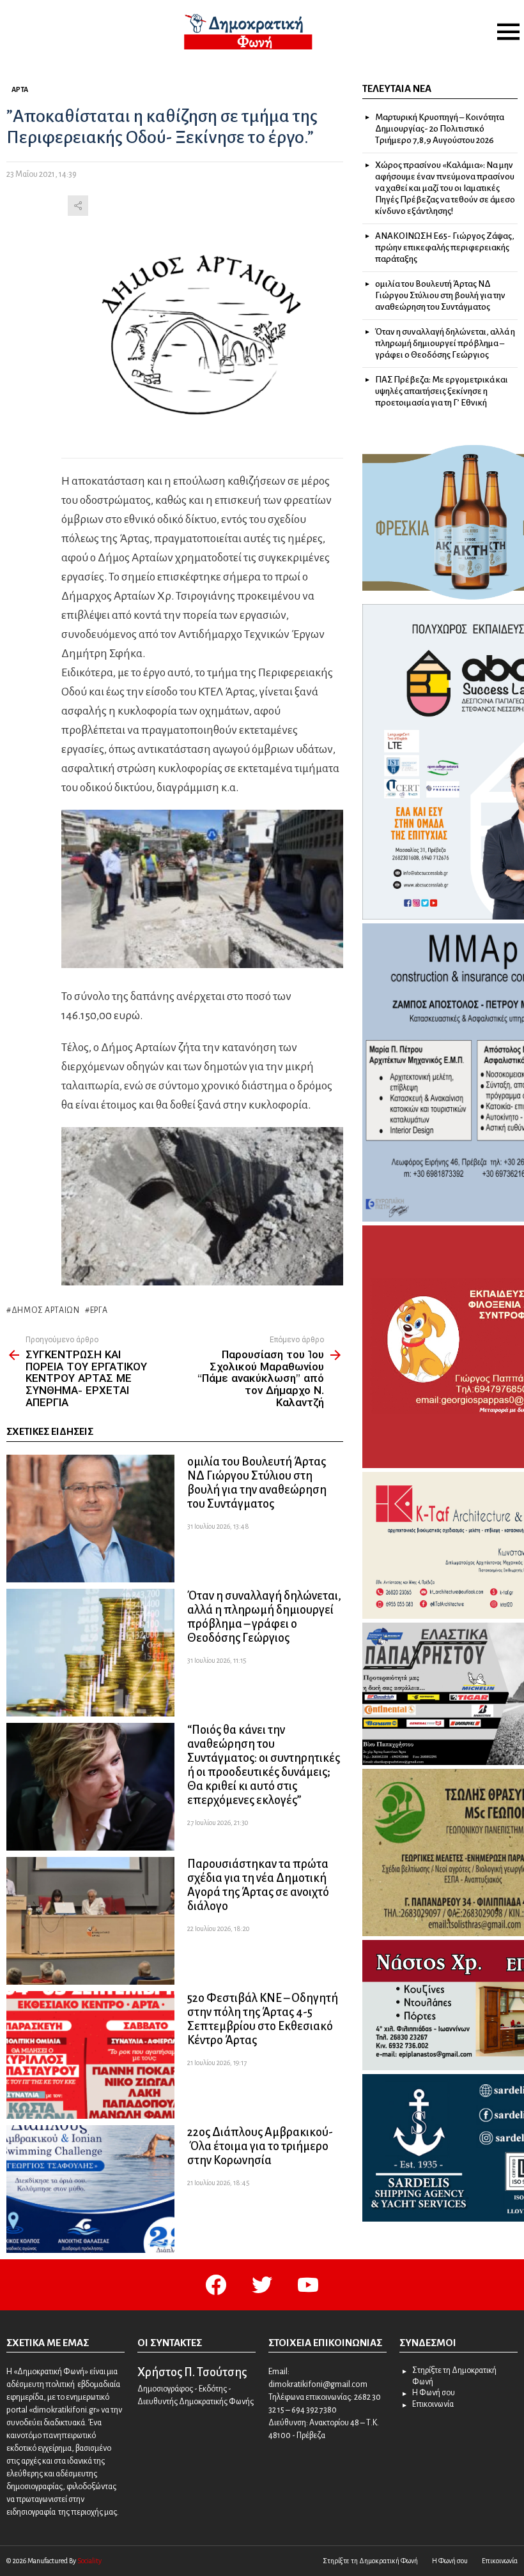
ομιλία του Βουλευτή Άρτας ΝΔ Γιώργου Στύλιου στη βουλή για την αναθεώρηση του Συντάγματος (440, 295)
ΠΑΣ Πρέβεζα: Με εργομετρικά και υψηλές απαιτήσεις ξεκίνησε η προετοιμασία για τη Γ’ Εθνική (442, 391)
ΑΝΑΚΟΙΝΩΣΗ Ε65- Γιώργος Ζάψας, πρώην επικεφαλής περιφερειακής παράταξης (445, 247)
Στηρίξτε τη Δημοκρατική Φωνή (454, 2376)
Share (78, 206)
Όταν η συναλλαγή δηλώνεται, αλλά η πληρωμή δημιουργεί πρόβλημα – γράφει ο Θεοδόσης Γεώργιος (445, 343)
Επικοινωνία (433, 2404)
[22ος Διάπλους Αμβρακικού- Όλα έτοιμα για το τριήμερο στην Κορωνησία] (90, 2189)
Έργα (99, 1310)
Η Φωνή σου (434, 2393)
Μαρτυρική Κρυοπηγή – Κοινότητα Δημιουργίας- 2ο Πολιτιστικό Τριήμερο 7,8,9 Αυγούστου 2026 (440, 129)
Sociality (89, 2561)
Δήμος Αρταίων (46, 1310)
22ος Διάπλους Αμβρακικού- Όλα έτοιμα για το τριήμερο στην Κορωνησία (260, 2146)
